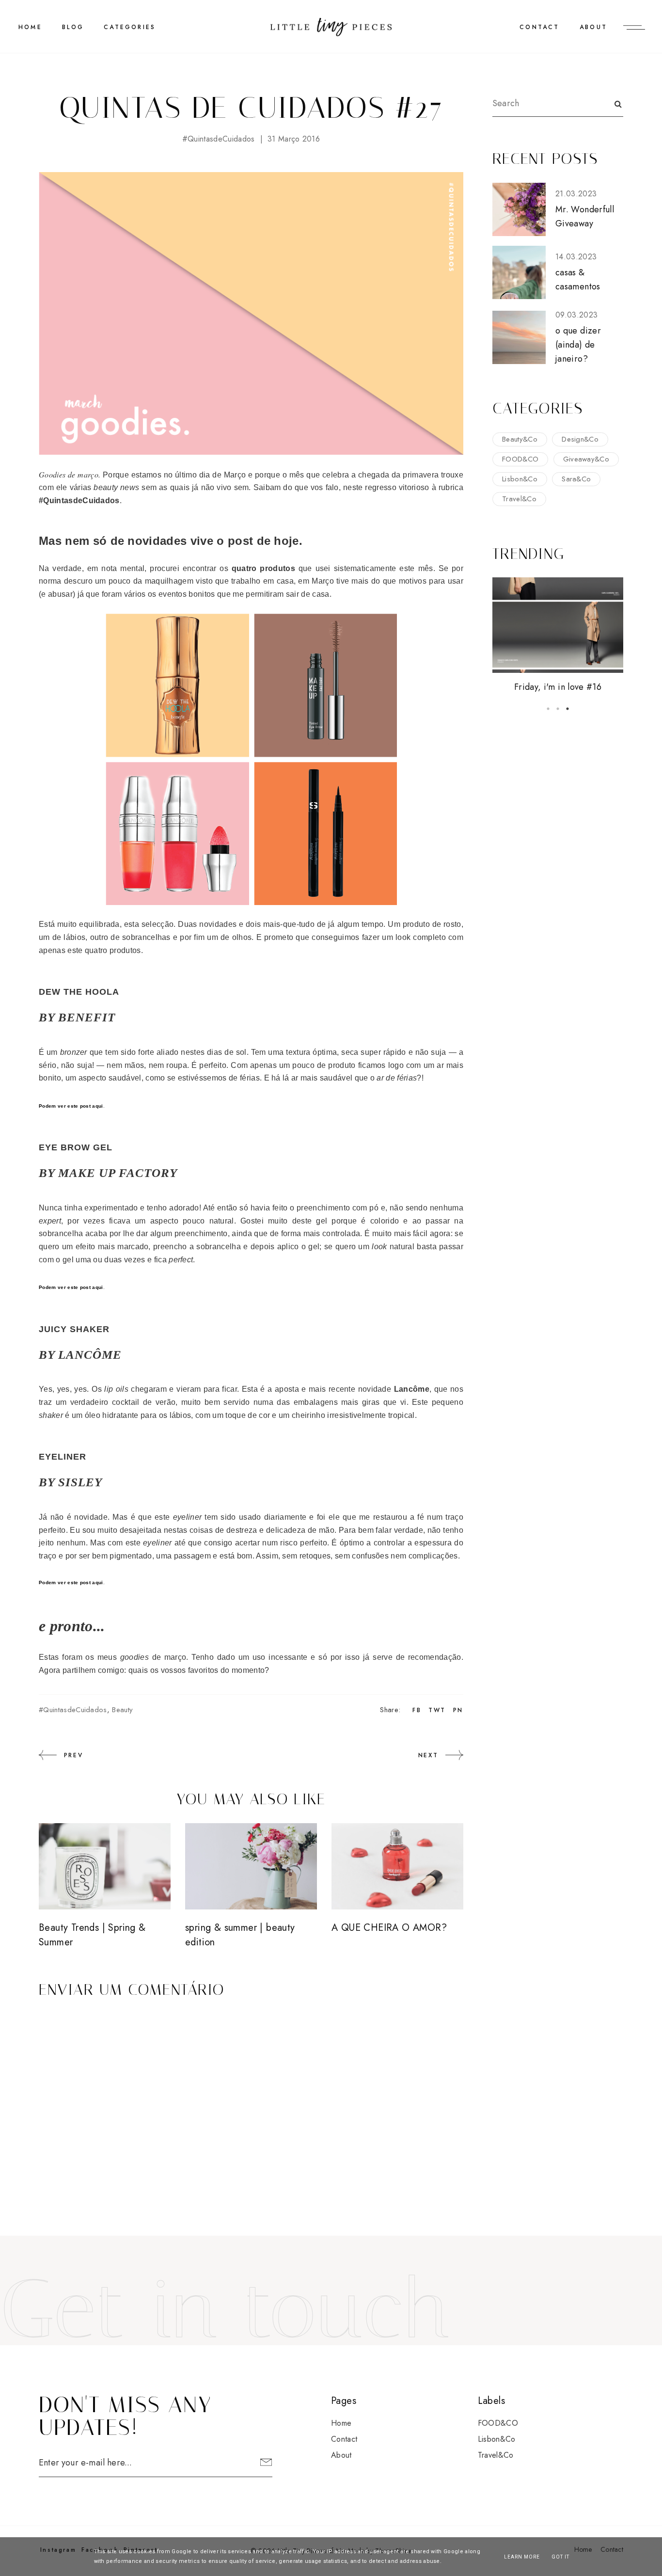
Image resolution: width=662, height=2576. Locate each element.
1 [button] (548, 709)
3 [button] (567, 709)
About (593, 27)
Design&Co (580, 439)
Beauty (122, 1710)
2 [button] (558, 709)
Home (341, 2423)
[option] (558, 636)
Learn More (522, 2557)
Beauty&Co (520, 439)
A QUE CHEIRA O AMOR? (389, 1928)
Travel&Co (519, 499)
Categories (130, 27)
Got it (560, 2557)
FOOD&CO (520, 459)
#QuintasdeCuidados (219, 139)
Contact (539, 27)
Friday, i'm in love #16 (558, 687)
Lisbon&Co (520, 479)
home (30, 27)
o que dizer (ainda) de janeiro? (578, 345)
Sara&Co (576, 479)
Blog (73, 27)
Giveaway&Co (586, 459)
